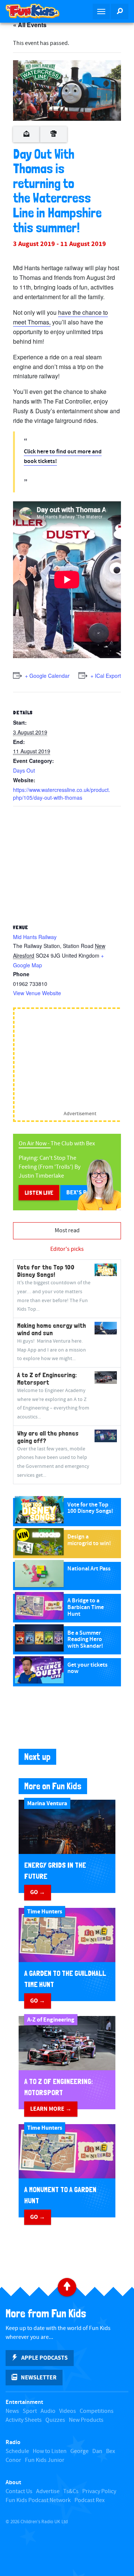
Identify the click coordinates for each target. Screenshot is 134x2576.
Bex (111, 2451)
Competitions (97, 2411)
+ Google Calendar (47, 676)
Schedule (17, 2451)
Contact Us (19, 2491)
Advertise (48, 2491)
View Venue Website (37, 993)
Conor (13, 2460)
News (12, 2411)
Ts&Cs (71, 2491)
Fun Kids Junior (45, 2460)
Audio (48, 2411)
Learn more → (51, 2109)
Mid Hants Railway (35, 937)
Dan (97, 2451)
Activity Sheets (24, 2420)
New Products (86, 2420)
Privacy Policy (99, 2491)
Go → (38, 1892)
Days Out (24, 770)
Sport (30, 2411)
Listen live (39, 1193)
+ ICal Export (106, 676)
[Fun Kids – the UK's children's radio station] (33, 11)
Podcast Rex (90, 2500)
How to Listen (50, 2451)
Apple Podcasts (44, 2358)
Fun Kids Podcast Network (38, 2500)
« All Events (30, 25)
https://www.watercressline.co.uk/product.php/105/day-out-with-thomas (62, 794)
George (79, 2451)
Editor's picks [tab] (67, 1249)
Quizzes (55, 2420)
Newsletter (39, 2378)
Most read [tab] (67, 1231)
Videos (68, 2411)
